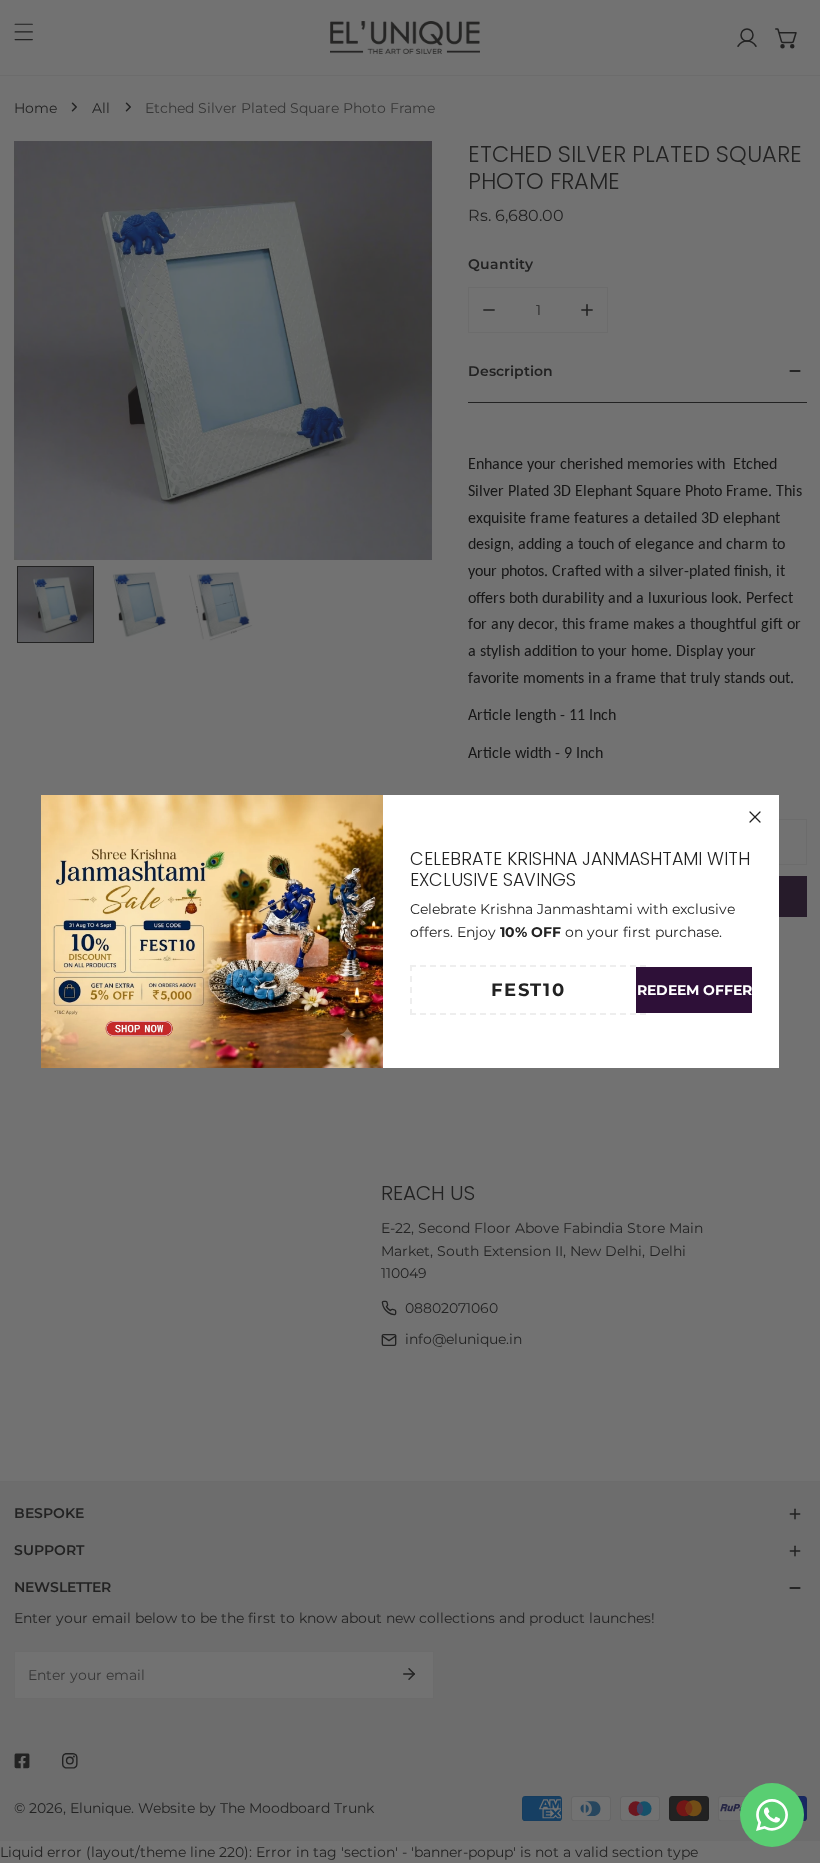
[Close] (755, 817)
